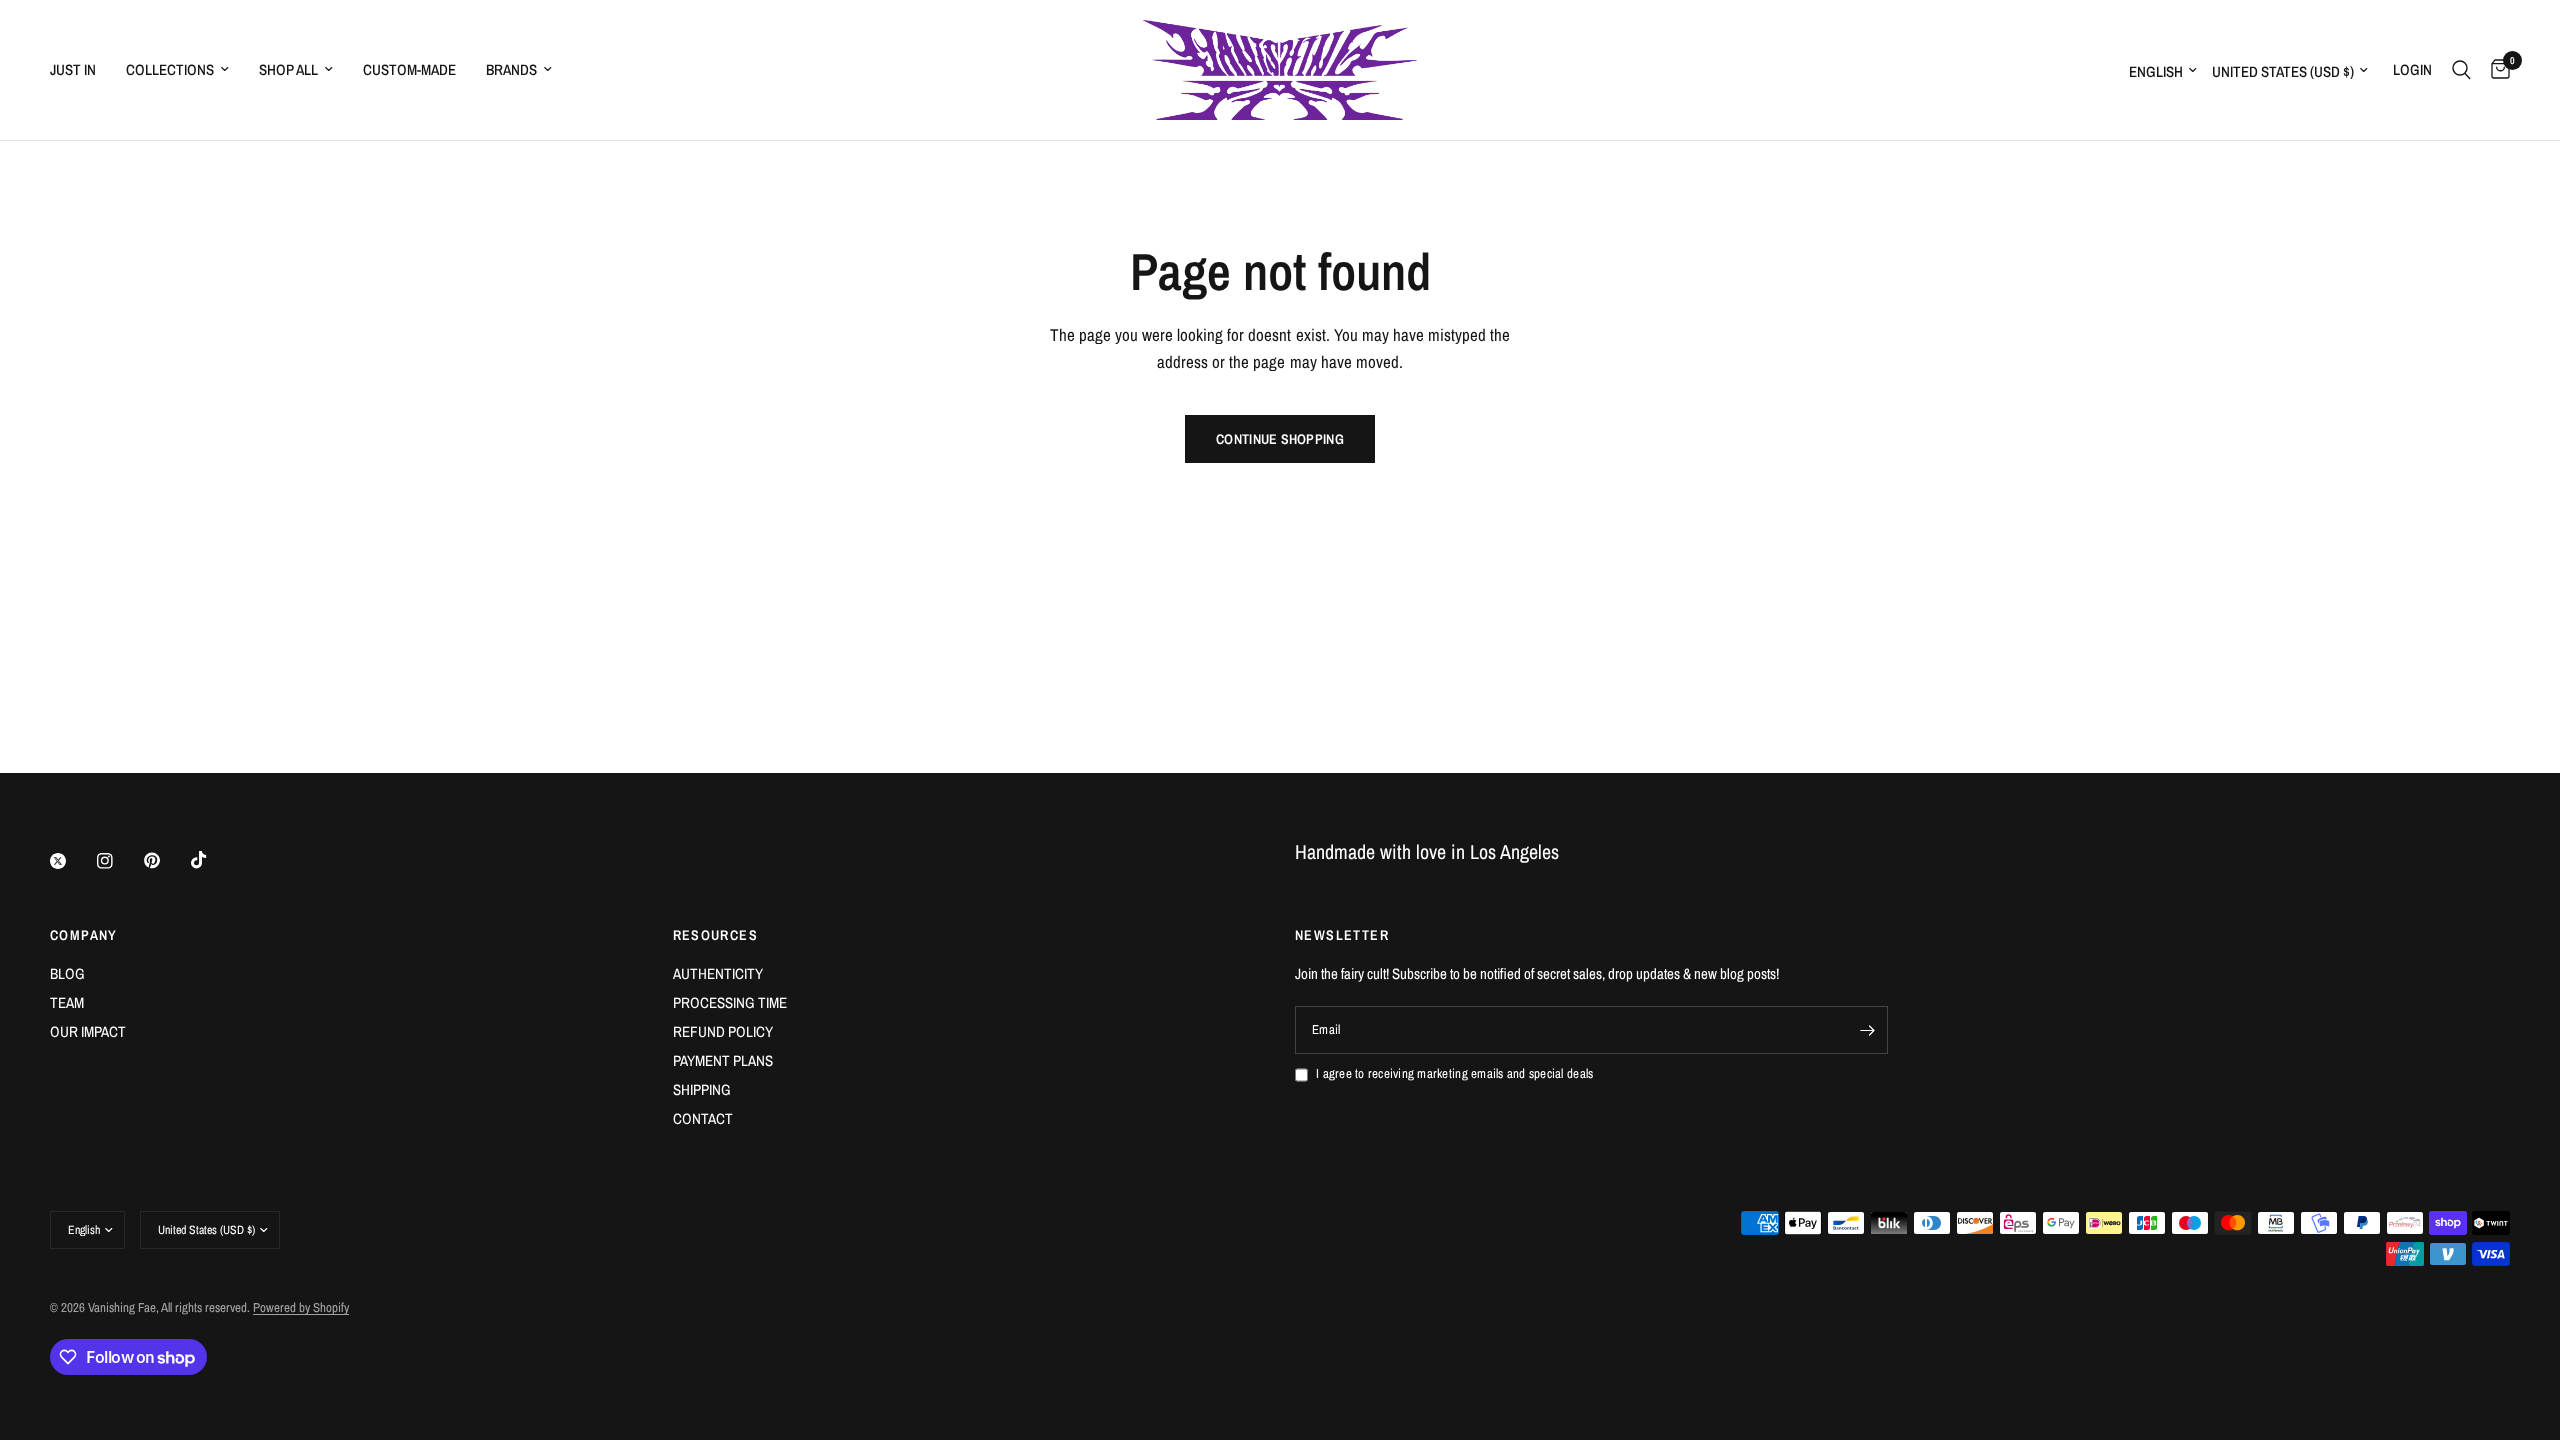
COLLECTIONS (170, 69)
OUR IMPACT (88, 1031)
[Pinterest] (166, 861)
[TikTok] (213, 860)
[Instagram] (119, 861)
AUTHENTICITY (718, 973)
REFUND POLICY (723, 1031)
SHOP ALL (288, 69)
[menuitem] (80, 70)
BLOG (67, 973)
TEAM (67, 1002)
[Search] (2461, 70)
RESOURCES (716, 935)
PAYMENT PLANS (723, 1060)
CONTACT (703, 1118)
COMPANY (84, 935)
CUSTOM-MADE (409, 69)
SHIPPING (702, 1089)
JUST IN (73, 69)
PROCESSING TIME (730, 1002)
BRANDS (511, 69)
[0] (2495, 70)
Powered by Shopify (301, 1307)
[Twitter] (72, 861)
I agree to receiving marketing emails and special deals (1454, 1073)
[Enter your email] (1868, 1030)
